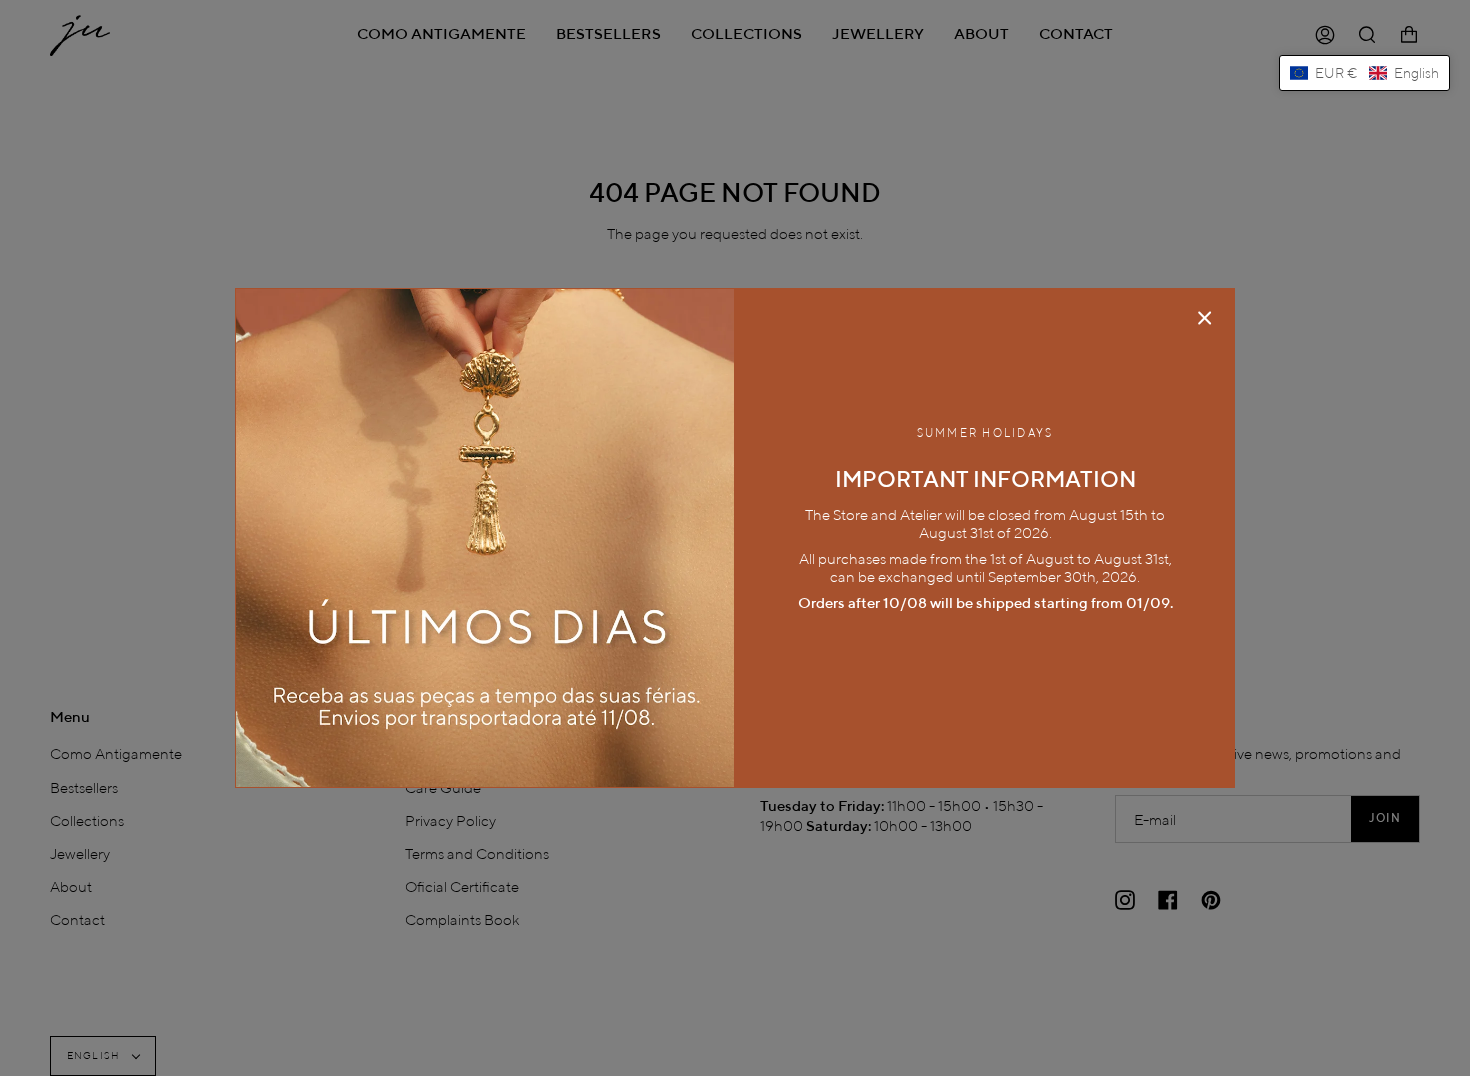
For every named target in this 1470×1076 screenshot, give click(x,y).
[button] (1364, 73)
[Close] (1205, 318)
